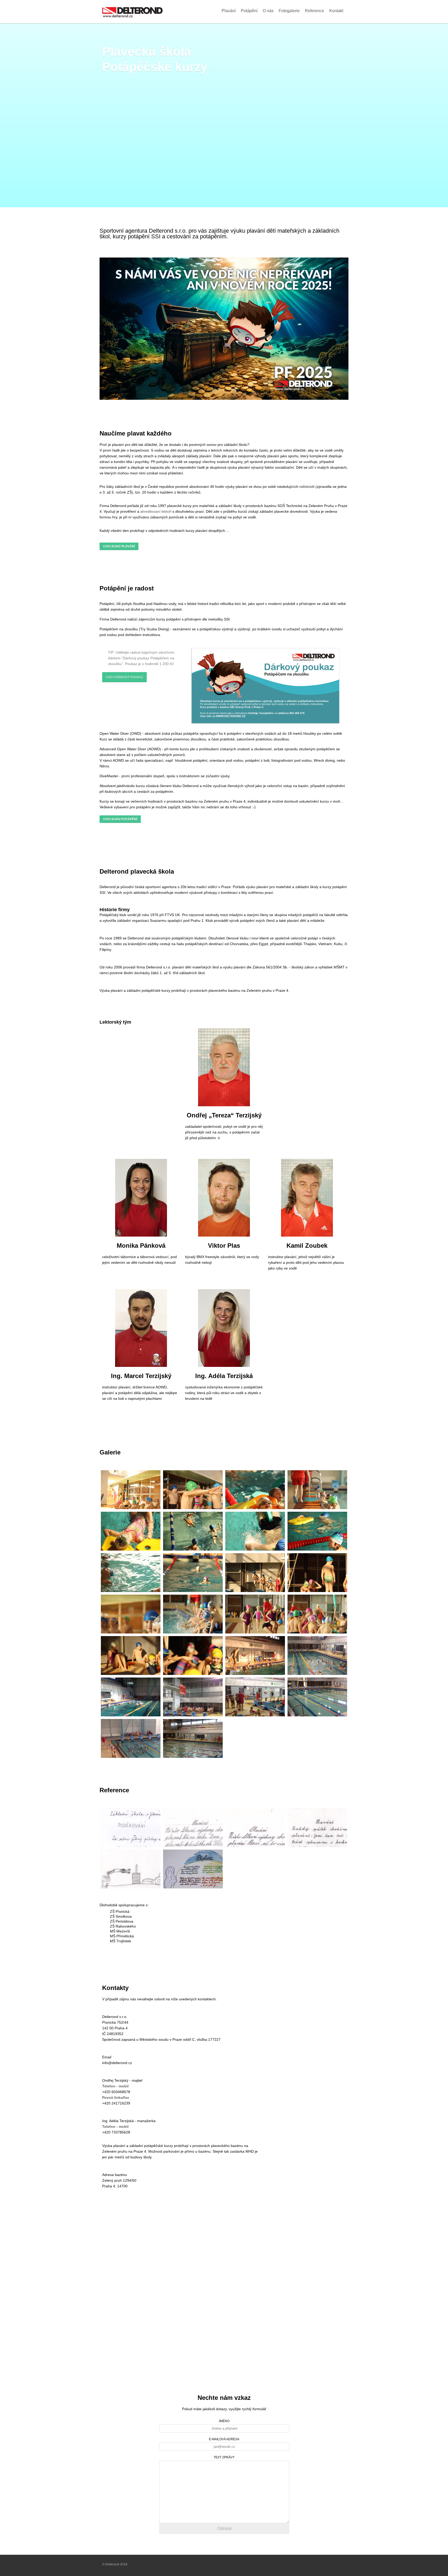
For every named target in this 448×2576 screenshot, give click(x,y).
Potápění (249, 11)
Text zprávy (224, 2457)
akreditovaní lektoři (156, 511)
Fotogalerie (289, 11)
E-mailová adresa (224, 2439)
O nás (268, 11)
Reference (314, 11)
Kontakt (336, 11)
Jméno (224, 2421)
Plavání (229, 11)
